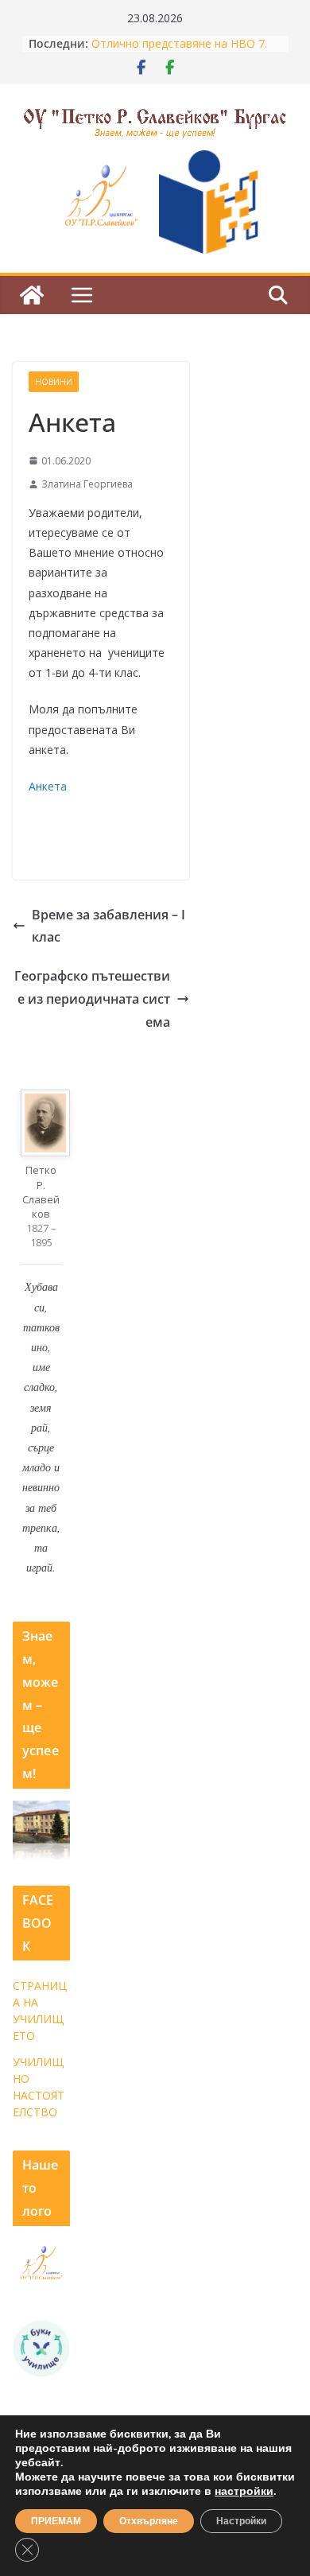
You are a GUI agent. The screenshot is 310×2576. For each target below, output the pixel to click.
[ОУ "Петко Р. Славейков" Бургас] (32, 295)
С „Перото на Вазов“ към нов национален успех (172, 38)
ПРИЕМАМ (56, 2521)
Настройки (241, 2521)
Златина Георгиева (87, 484)
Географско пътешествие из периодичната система (92, 999)
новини (54, 382)
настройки (244, 2492)
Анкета (48, 786)
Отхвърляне (149, 2521)
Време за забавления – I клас (108, 926)
